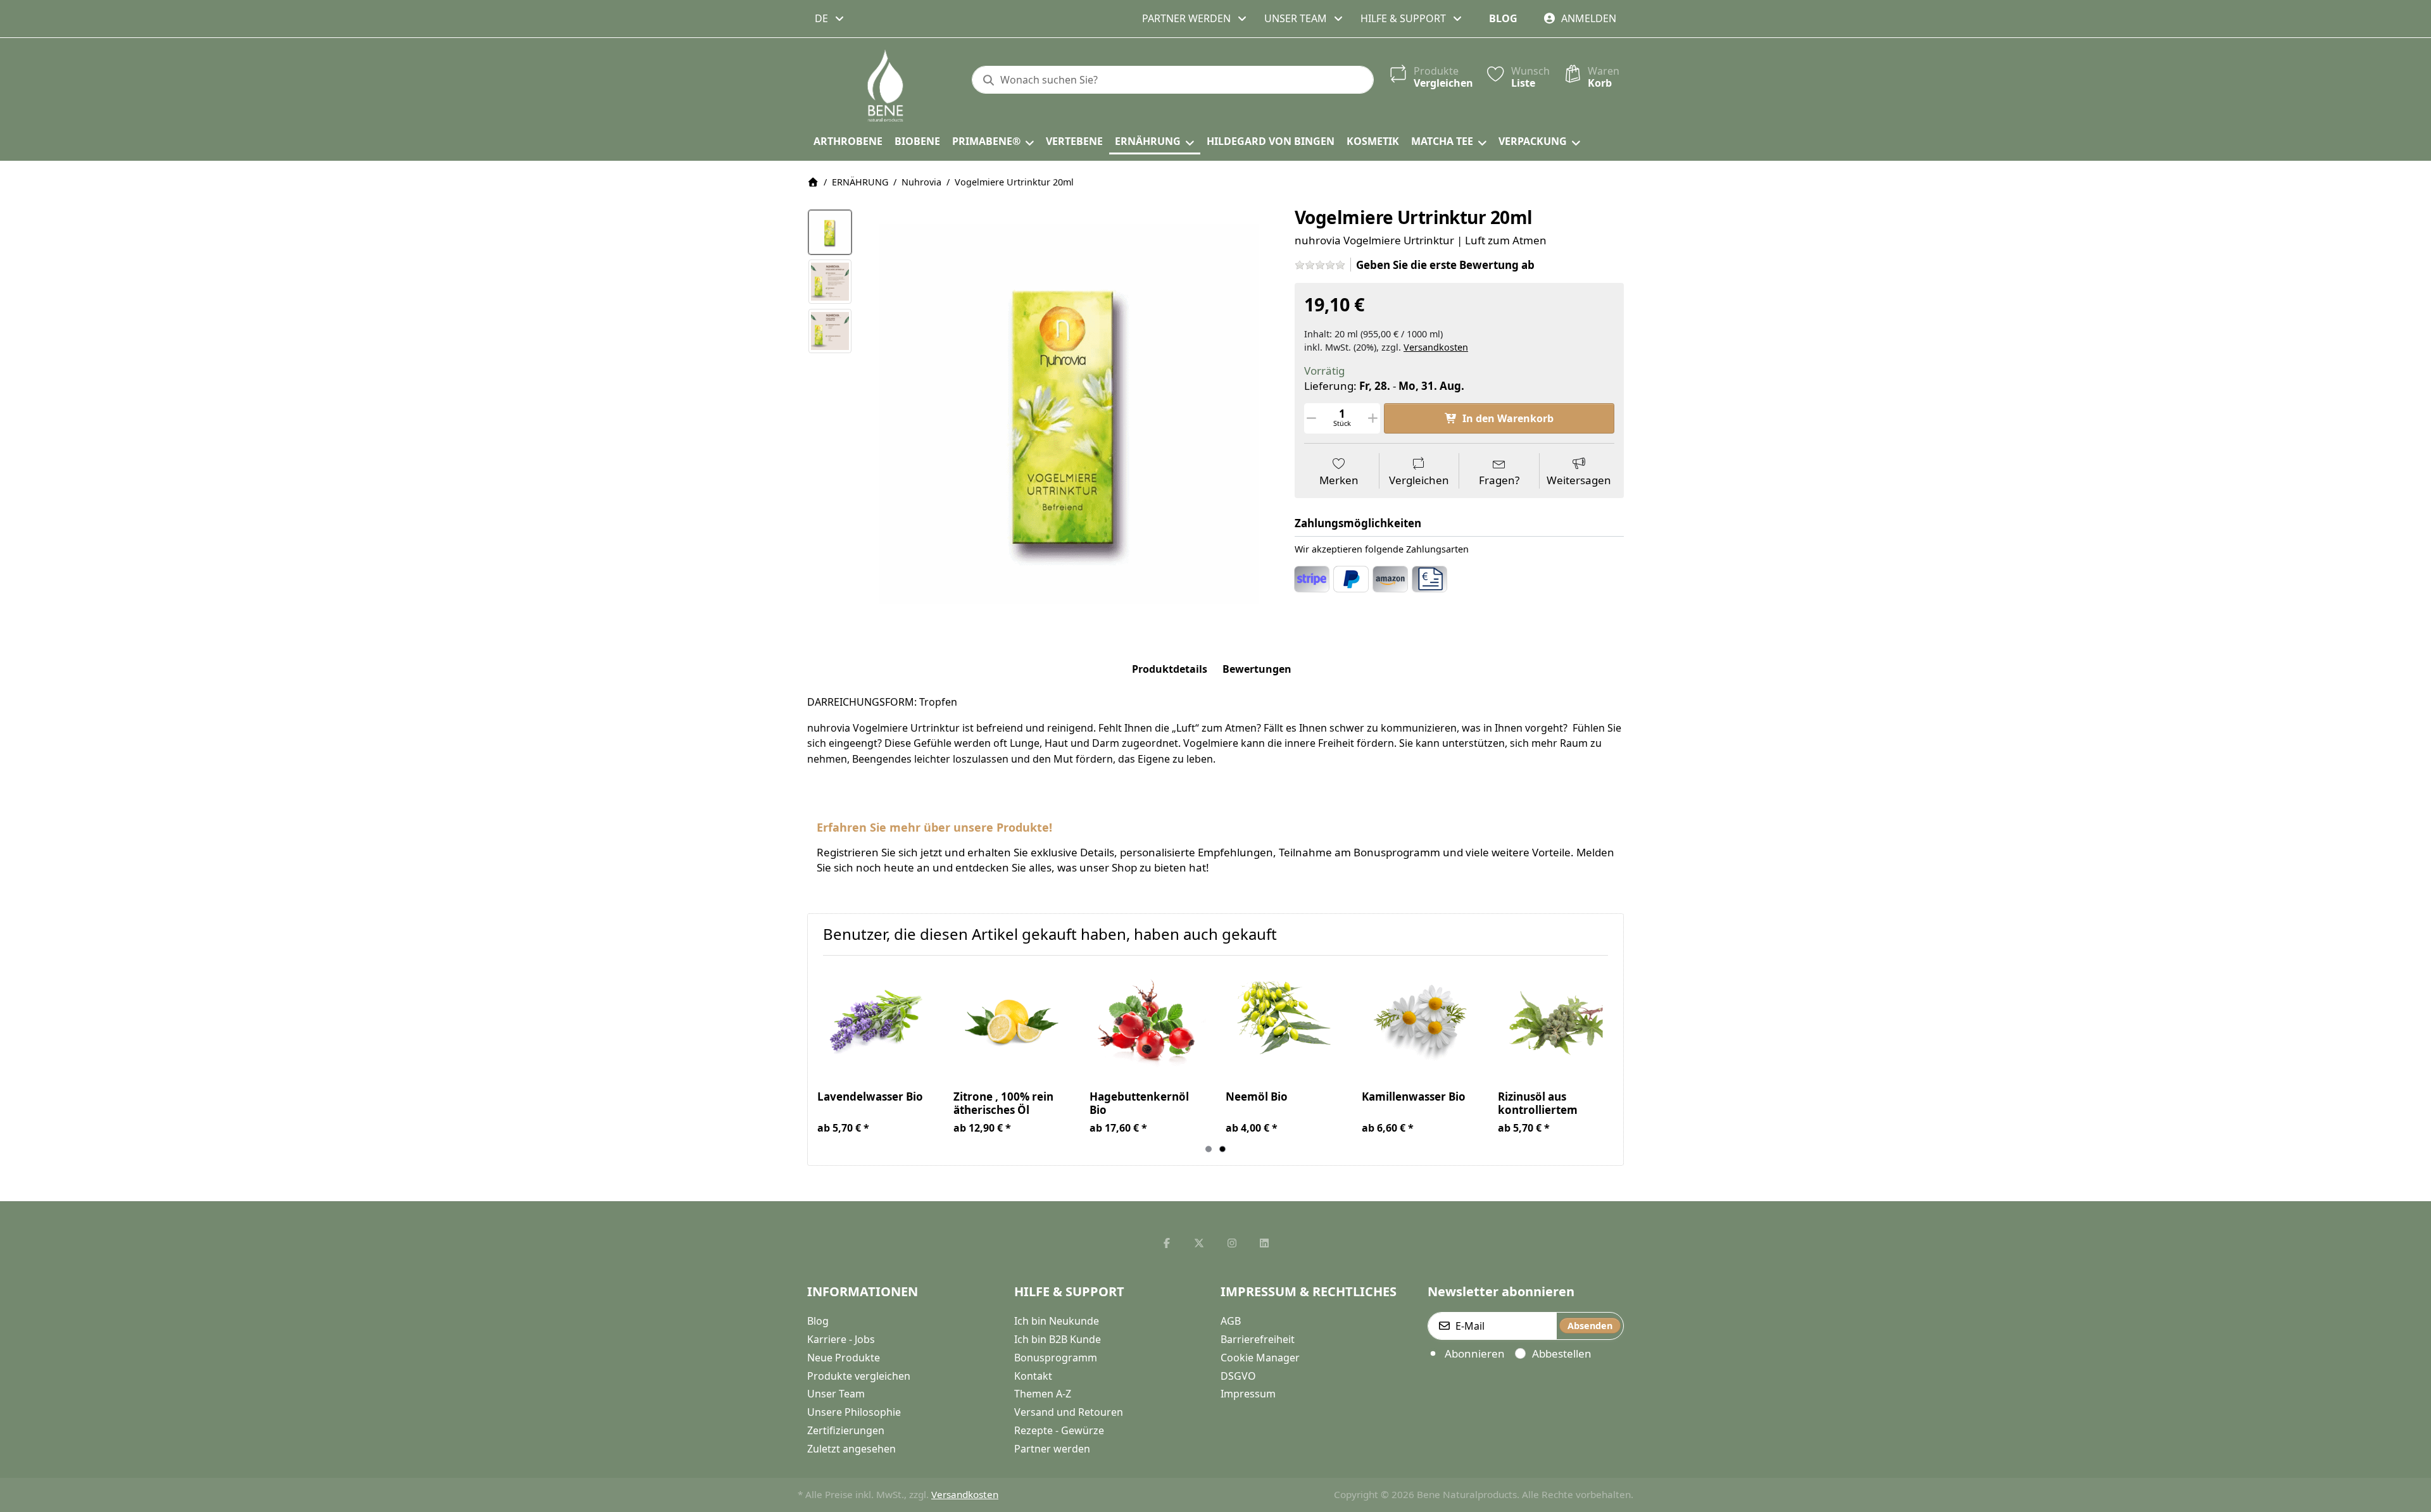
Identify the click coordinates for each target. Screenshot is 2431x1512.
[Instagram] (1232, 1243)
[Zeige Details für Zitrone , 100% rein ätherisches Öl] (1012, 1023)
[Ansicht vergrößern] (1069, 414)
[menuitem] (848, 142)
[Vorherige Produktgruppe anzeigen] (822, 1061)
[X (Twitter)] (1199, 1243)
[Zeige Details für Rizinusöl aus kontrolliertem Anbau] (1556, 1023)
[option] (830, 232)
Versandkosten (1436, 347)
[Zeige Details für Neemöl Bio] (1284, 1023)
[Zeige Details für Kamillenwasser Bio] (1420, 1023)
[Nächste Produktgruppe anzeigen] (1609, 1061)
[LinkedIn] (1265, 1243)
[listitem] (1069, 414)
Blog (1503, 18)
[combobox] (830, 18)
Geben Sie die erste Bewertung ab (1445, 265)
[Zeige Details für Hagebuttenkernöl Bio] (1148, 1023)
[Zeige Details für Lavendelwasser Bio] (876, 1023)
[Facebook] (1167, 1243)
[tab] (1170, 669)
